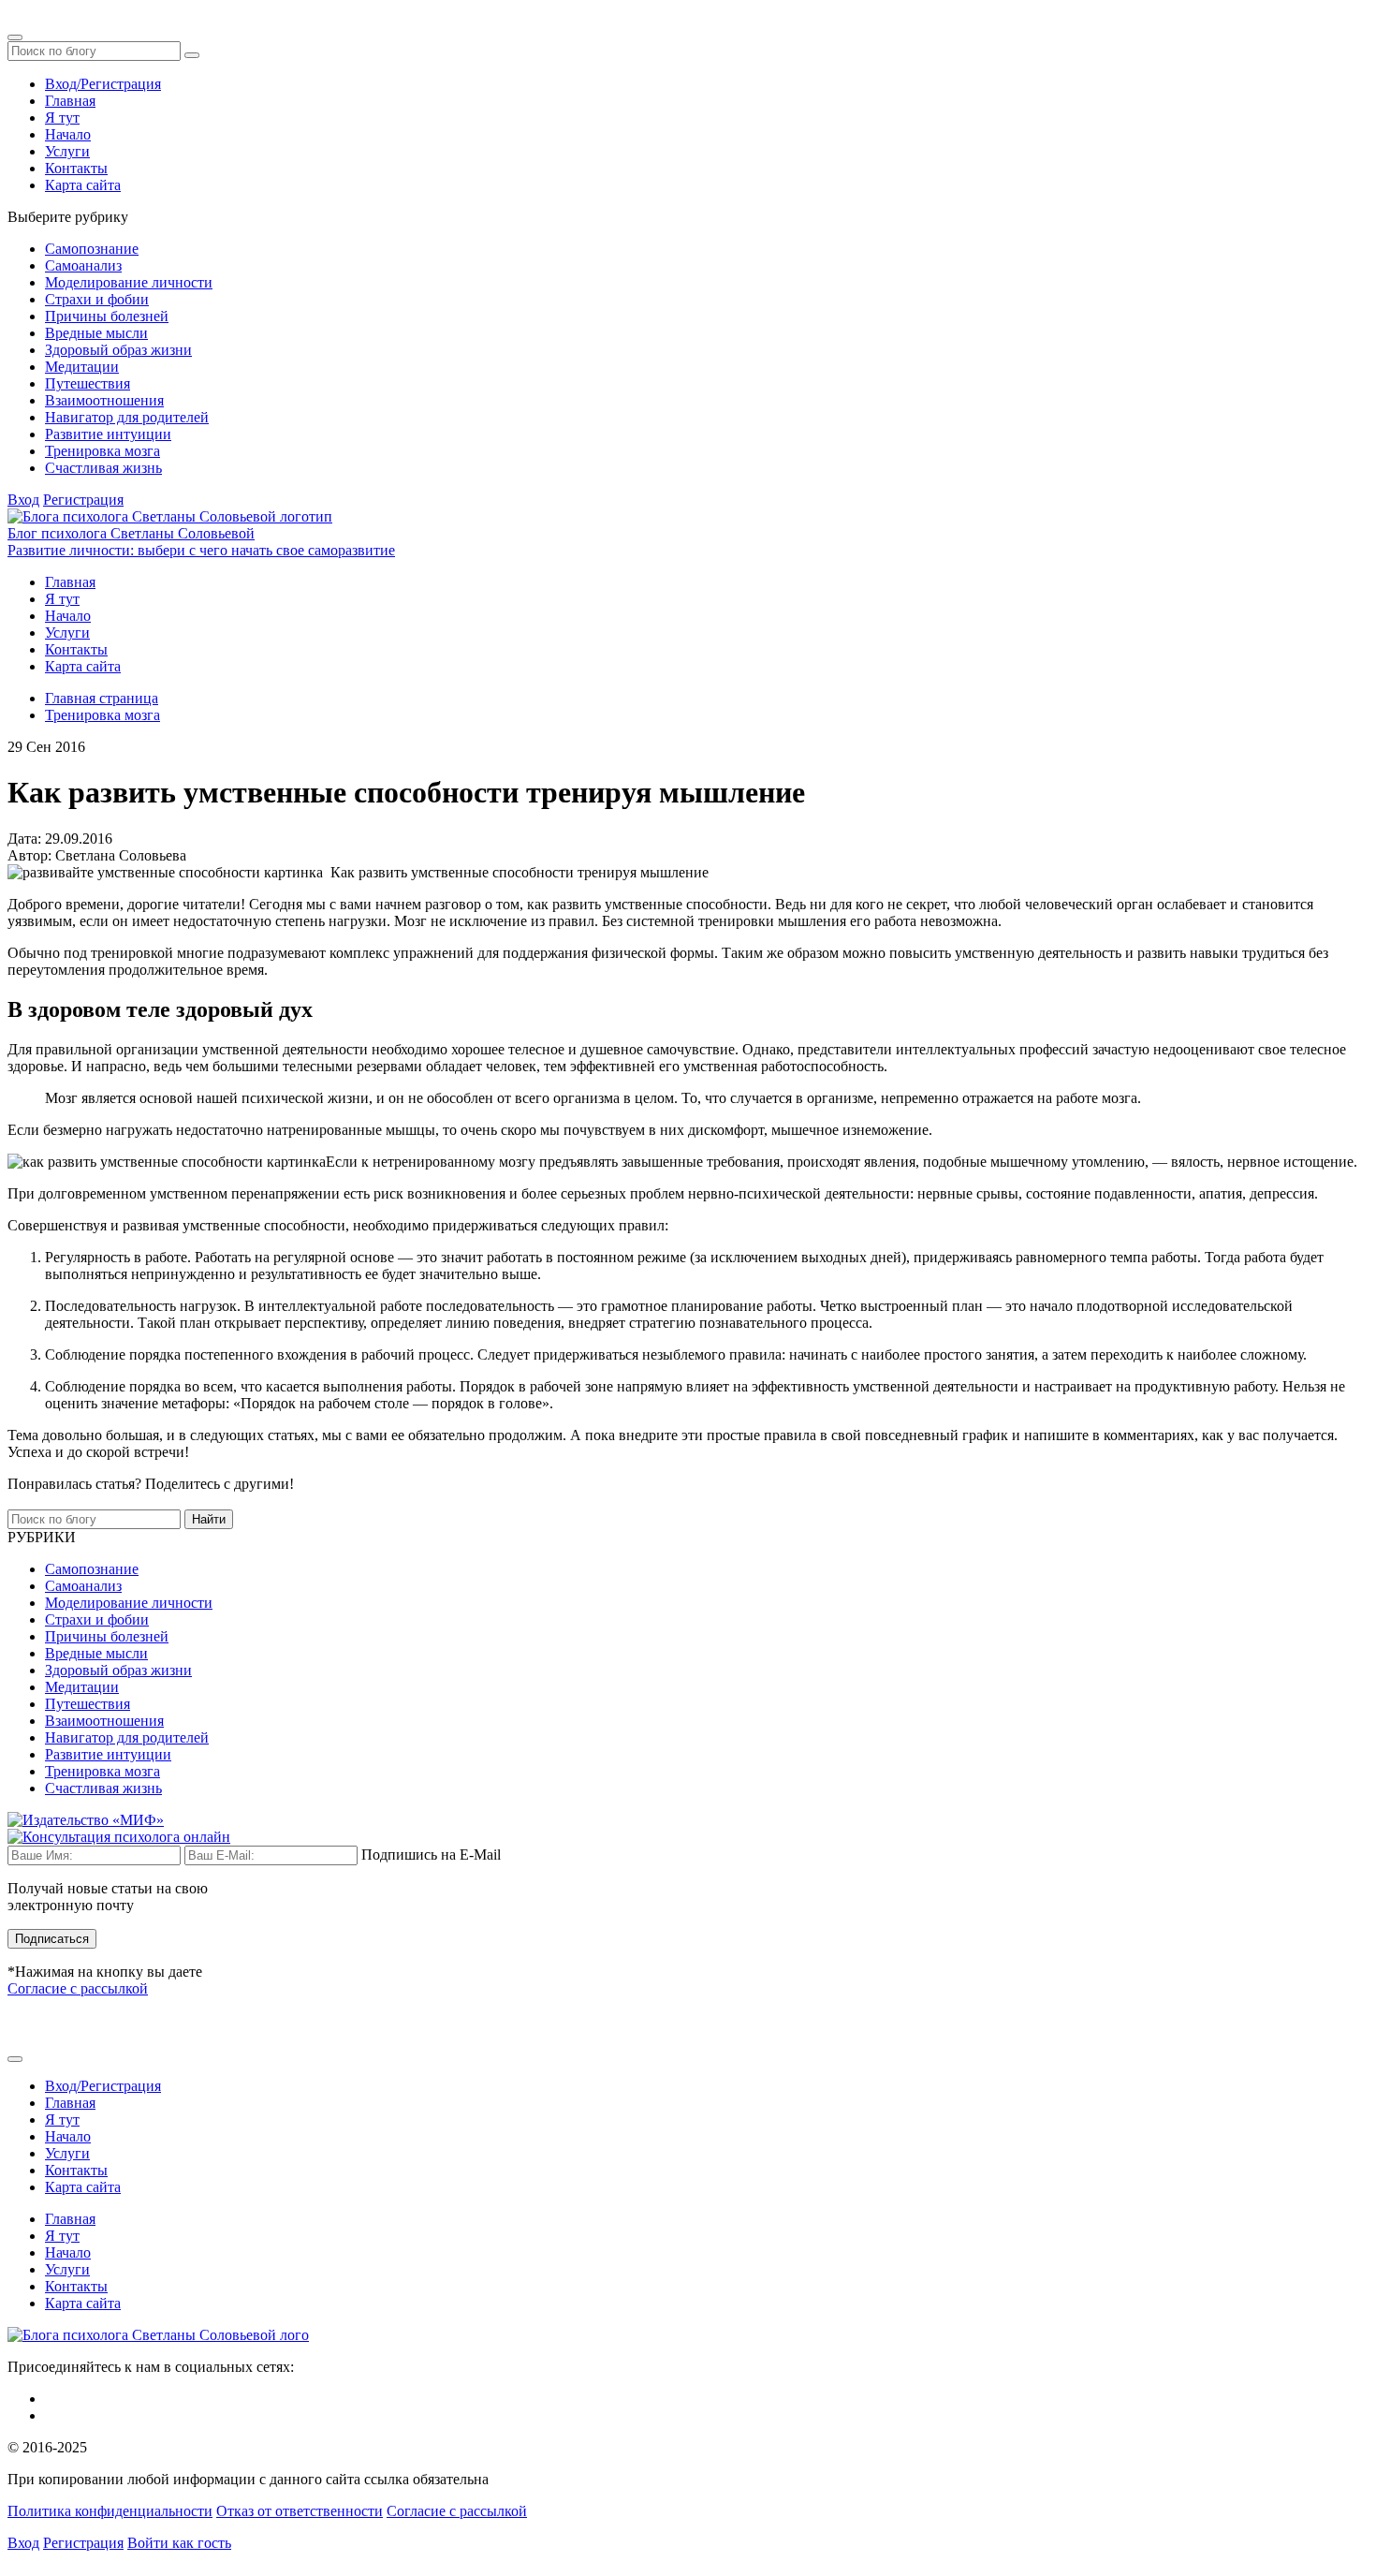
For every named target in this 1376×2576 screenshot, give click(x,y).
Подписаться (52, 1939)
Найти (209, 1519)
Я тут (62, 118)
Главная (70, 101)
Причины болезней (107, 316)
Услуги (67, 151)
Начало (68, 134)
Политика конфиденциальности (110, 2511)
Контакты (76, 168)
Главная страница (102, 698)
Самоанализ (83, 265)
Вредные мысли (96, 333)
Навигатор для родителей (127, 417)
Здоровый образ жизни (118, 350)
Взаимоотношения (104, 400)
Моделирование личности (129, 282)
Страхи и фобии (97, 299)
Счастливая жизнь (103, 468)
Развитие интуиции (108, 434)
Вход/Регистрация (103, 84)
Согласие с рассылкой (78, 1988)
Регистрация (83, 500)
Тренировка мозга (102, 451)
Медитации (82, 367)
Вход (23, 500)
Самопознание (92, 249)
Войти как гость (179, 2543)
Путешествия (88, 383)
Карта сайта (83, 185)
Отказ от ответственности (300, 2511)
